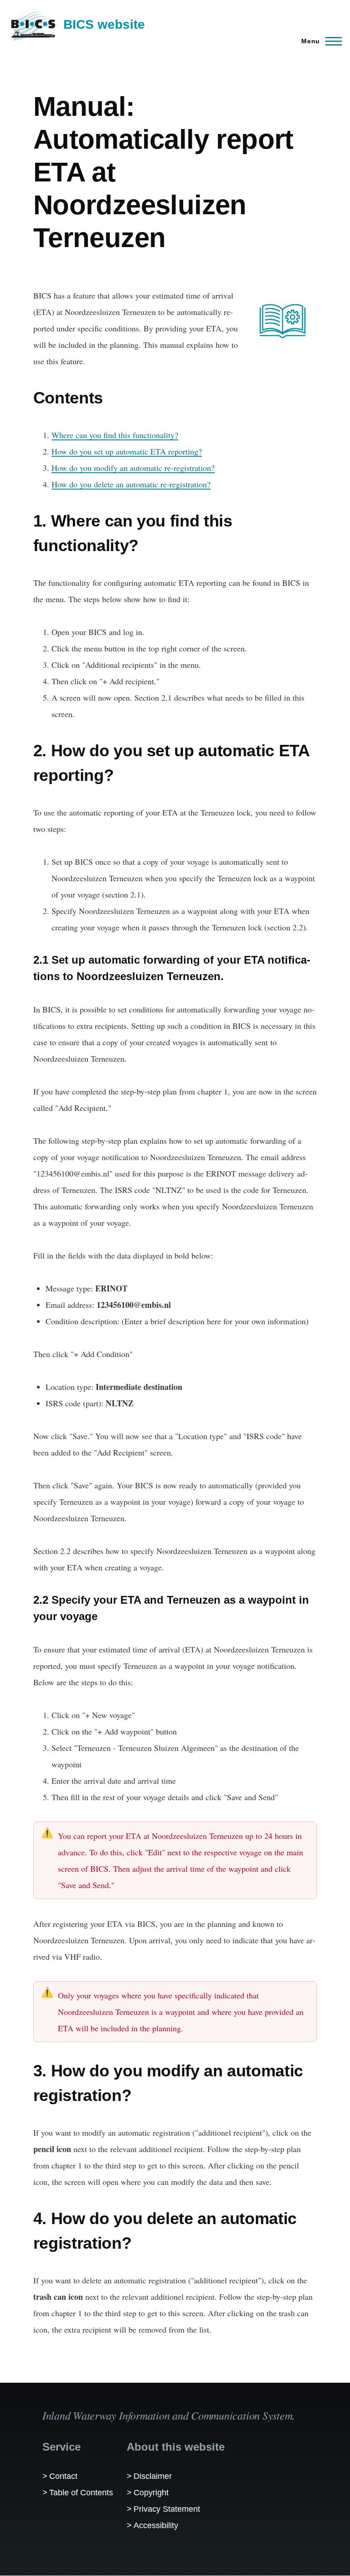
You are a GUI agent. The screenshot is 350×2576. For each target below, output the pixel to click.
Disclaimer (153, 2476)
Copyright (151, 2493)
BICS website (104, 24)
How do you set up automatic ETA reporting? (127, 451)
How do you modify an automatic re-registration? (133, 468)
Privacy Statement (167, 2509)
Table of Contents (81, 2493)
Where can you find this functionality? (115, 435)
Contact (63, 2476)
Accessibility (156, 2525)
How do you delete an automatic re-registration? (131, 484)
